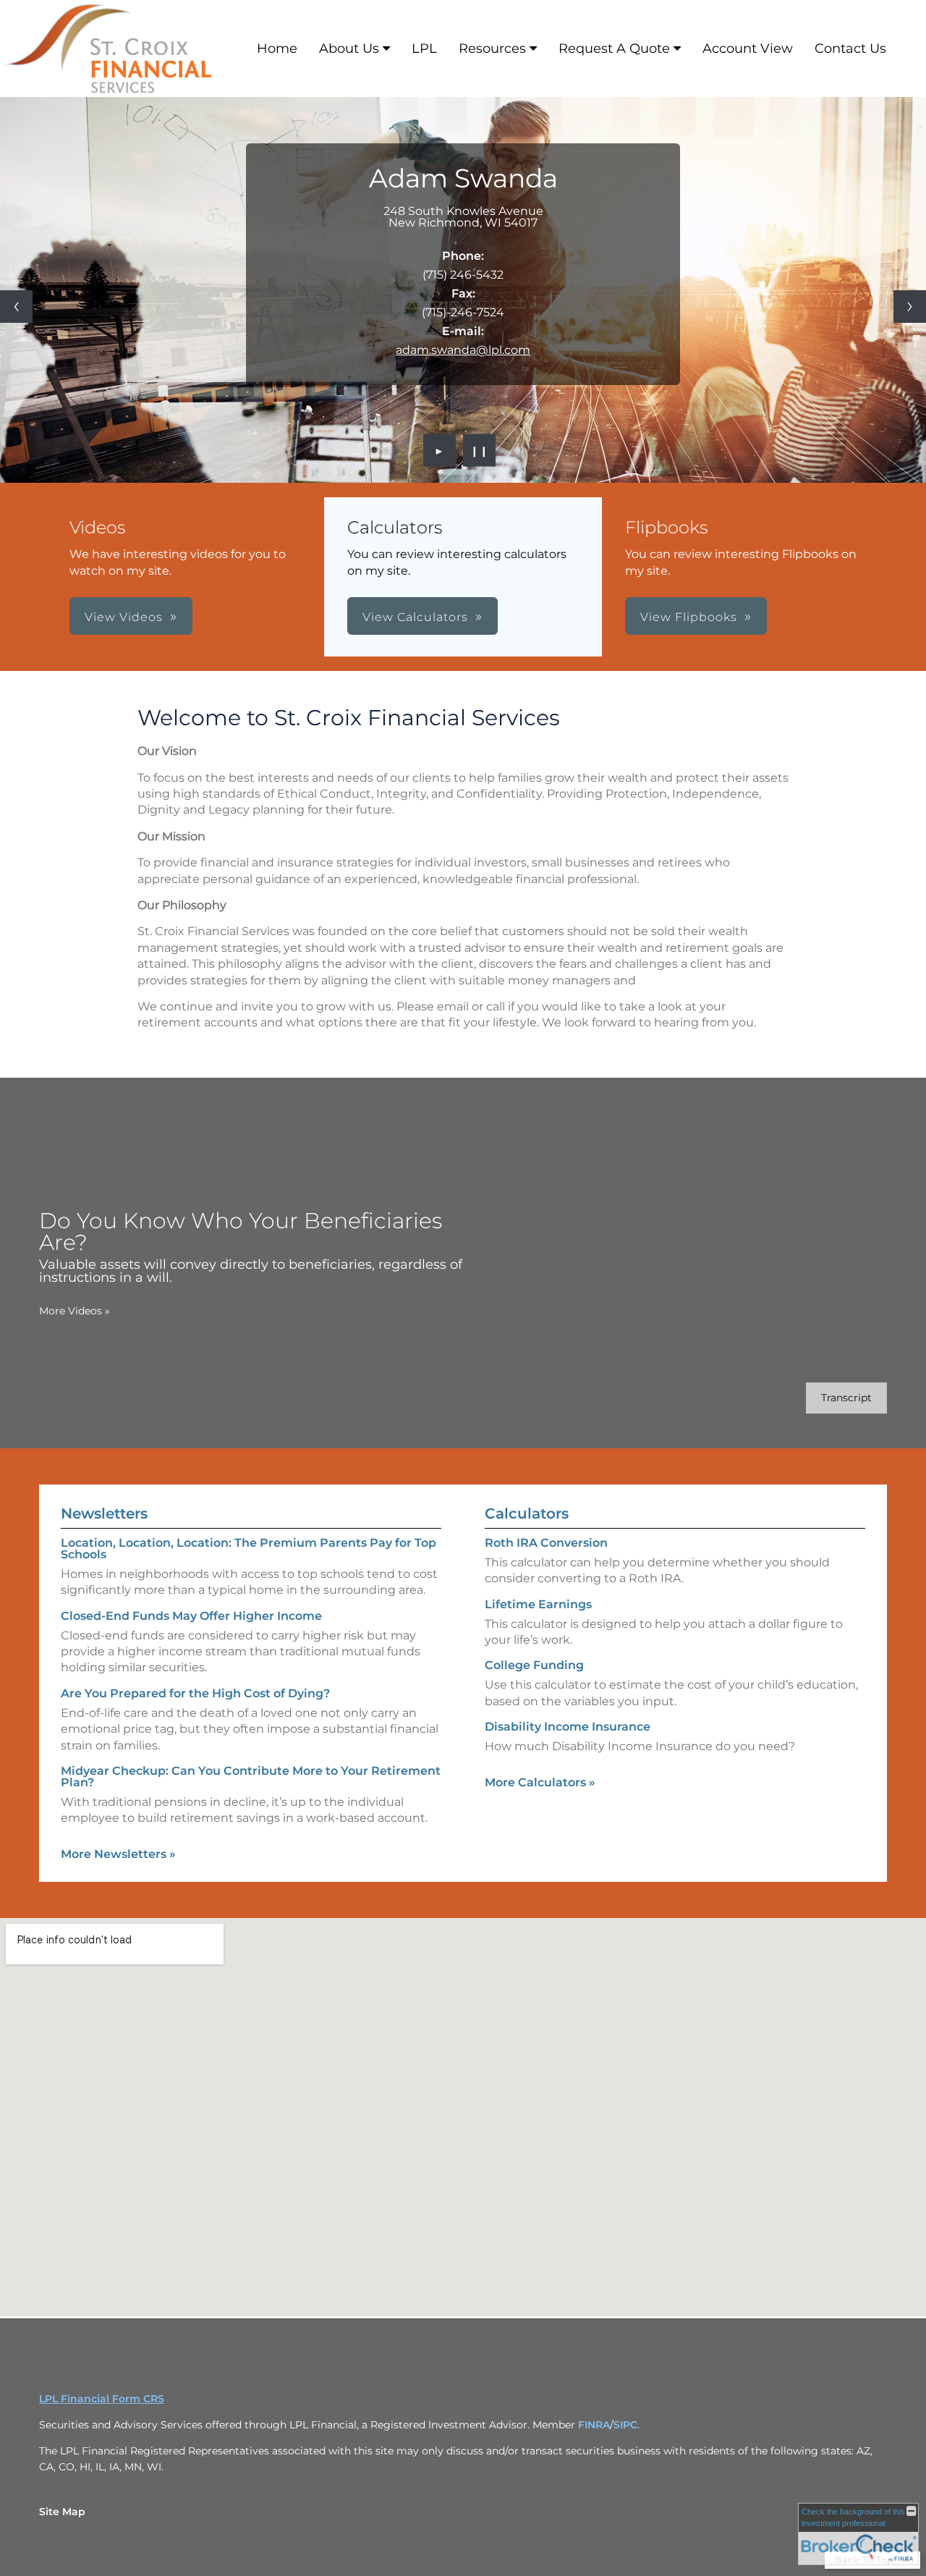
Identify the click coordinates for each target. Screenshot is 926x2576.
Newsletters (104, 1513)
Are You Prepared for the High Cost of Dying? (195, 1693)
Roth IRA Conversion (546, 1543)
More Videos (75, 1311)
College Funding (534, 1665)
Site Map (62, 2512)
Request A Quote (614, 48)
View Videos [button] (124, 617)
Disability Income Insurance (568, 1727)
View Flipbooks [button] (689, 617)
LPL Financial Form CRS (102, 2399)
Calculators (527, 1513)
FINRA (594, 2425)
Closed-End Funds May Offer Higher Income (191, 1616)
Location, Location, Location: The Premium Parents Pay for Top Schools (249, 1549)
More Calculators (540, 1782)
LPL (424, 48)
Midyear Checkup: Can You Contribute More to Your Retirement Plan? (251, 1777)
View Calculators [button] (415, 617)
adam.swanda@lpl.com (463, 350)
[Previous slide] (16, 307)
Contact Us (850, 48)
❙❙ (480, 450)
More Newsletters (118, 1854)
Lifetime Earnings (538, 1604)
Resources (492, 48)
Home (277, 48)
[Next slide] (910, 307)
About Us (349, 48)
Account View (748, 48)
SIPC (625, 2425)
